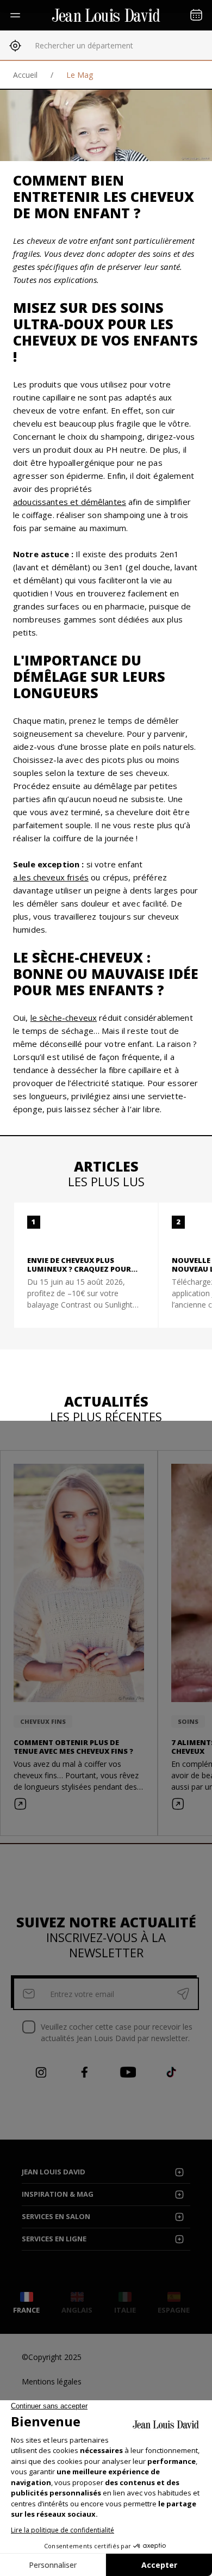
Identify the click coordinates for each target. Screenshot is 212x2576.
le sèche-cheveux (64, 1018)
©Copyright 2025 (52, 2357)
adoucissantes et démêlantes (70, 502)
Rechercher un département (84, 45)
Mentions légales (52, 2381)
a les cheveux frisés (51, 877)
